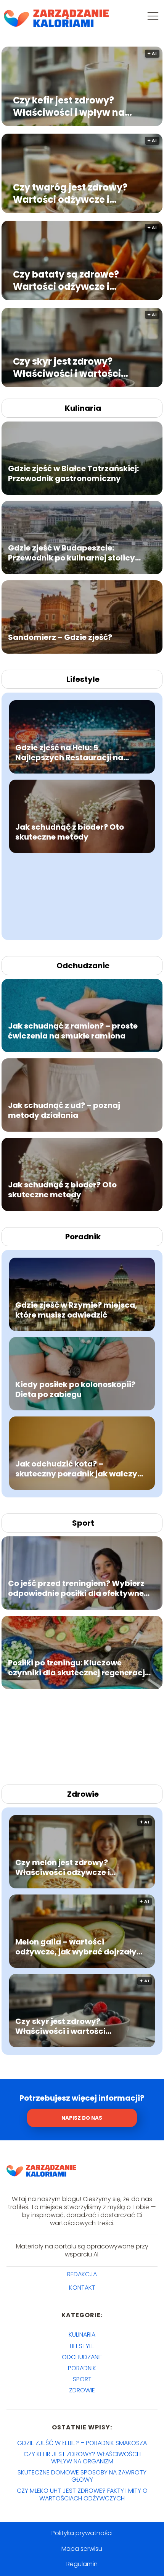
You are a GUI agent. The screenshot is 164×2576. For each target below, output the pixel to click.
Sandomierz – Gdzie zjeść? (60, 637)
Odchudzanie (83, 966)
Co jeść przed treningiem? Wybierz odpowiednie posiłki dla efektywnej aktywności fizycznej (77, 1588)
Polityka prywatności (82, 2533)
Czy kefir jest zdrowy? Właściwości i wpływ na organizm (69, 106)
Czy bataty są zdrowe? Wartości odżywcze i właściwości (66, 280)
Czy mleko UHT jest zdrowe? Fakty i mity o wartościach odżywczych (82, 2494)
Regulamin (82, 2564)
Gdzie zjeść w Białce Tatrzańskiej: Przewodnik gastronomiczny (73, 473)
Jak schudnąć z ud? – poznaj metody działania (64, 1110)
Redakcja (82, 2275)
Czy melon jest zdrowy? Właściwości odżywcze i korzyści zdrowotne (63, 1867)
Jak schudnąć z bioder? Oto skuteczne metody (70, 832)
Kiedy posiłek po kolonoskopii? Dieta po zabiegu (75, 1389)
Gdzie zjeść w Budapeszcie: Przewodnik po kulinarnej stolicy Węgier (72, 553)
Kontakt (82, 2288)
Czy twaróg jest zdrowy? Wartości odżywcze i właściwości (70, 193)
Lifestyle (83, 679)
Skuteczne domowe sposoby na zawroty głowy (82, 2476)
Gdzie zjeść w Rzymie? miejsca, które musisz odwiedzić (76, 1310)
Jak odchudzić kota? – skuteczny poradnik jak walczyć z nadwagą (79, 1468)
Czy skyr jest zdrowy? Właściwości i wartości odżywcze (67, 367)
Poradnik (83, 1237)
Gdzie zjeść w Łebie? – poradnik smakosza (82, 2443)
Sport (83, 1523)
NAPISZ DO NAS (82, 2118)
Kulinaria (83, 408)
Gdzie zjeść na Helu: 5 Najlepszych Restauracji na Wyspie (69, 752)
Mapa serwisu (82, 2549)
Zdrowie (83, 1794)
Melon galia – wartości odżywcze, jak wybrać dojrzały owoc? (76, 1946)
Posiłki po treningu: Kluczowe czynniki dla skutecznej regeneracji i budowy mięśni (78, 1668)
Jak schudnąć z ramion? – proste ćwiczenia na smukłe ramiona (73, 1031)
